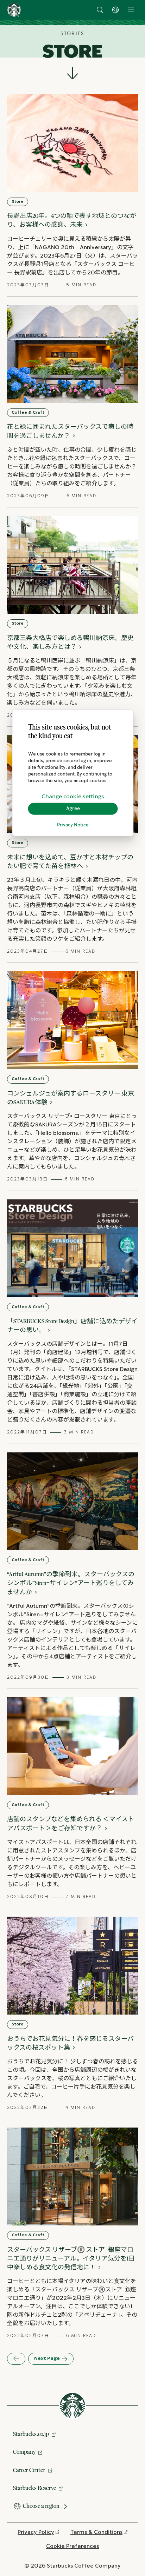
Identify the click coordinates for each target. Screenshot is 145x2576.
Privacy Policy (36, 2532)
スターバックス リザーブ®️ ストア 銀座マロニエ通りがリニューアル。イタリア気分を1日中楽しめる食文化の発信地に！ (71, 2258)
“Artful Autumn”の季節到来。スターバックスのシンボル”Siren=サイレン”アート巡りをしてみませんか (71, 1583)
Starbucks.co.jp (31, 2434)
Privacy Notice (73, 825)
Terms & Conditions (96, 2532)
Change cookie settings (73, 796)
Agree (73, 808)
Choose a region (41, 2506)
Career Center (29, 2470)
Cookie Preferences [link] (72, 2546)
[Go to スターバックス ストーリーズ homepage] (14, 10)
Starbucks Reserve (34, 2488)
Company (24, 2452)
